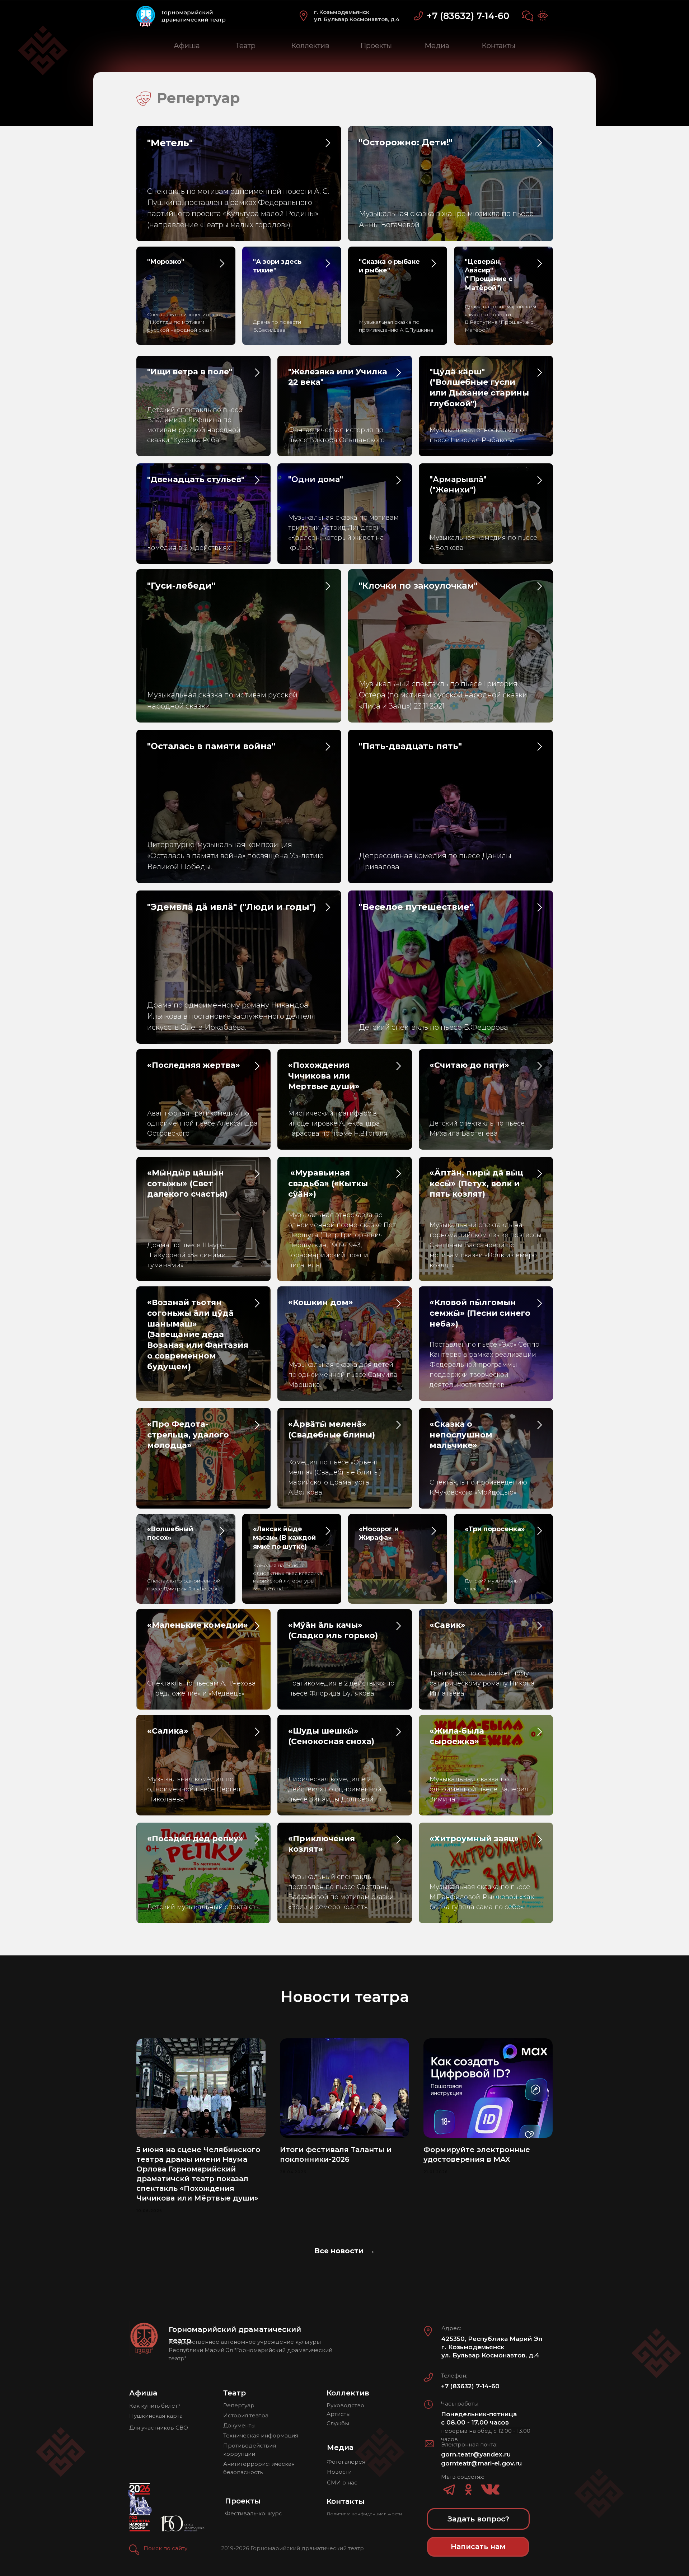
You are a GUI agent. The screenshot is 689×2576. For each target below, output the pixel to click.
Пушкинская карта (156, 2416)
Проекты (376, 46)
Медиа (437, 46)
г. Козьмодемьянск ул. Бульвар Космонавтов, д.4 (357, 16)
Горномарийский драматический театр (194, 16)
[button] (233, 143)
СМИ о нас (342, 2483)
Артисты (339, 2414)
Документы (239, 2425)
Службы (338, 2423)
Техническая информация (261, 2435)
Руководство (345, 2405)
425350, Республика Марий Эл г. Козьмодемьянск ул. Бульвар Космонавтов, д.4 (492, 2347)
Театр (246, 46)
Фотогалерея (346, 2462)
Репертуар (239, 2405)
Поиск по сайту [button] (165, 2548)
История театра (246, 2415)
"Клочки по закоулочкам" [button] (418, 586)
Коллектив (310, 46)
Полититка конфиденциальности (364, 2514)
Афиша (187, 46)
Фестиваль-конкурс (254, 2513)
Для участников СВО (159, 2428)
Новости (339, 2472)
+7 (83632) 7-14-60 (468, 16)
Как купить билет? (155, 2406)
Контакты (498, 46)
